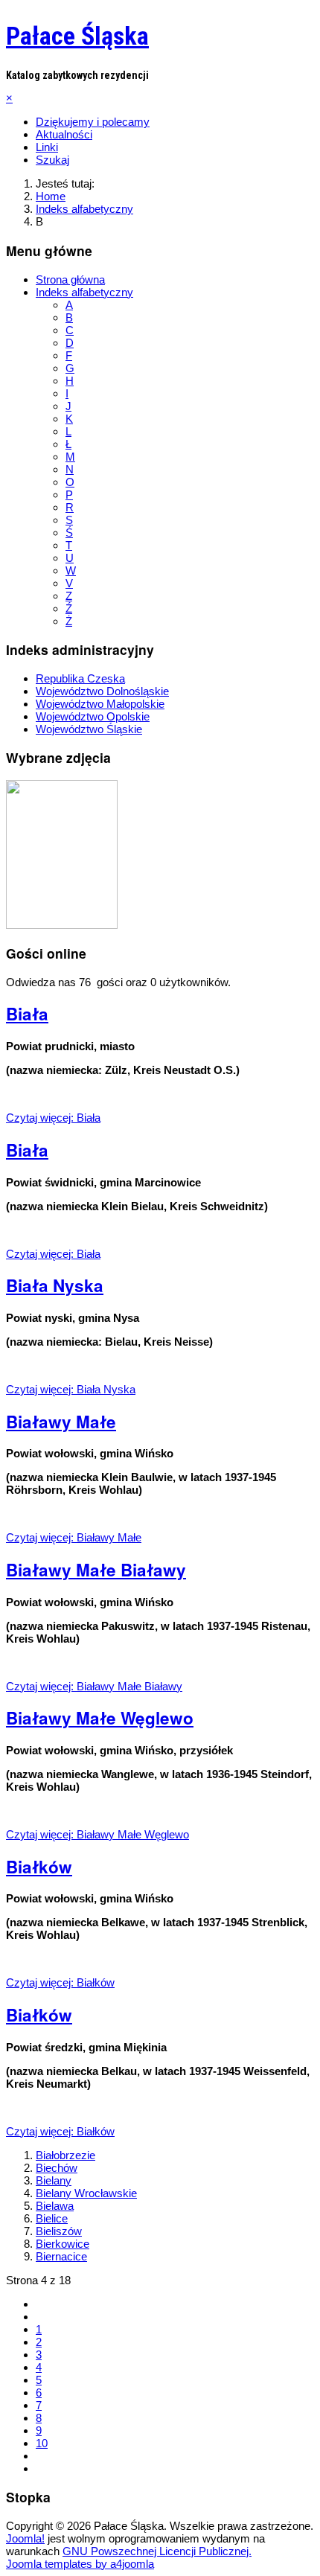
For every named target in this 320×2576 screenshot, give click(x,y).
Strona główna (70, 279)
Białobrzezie (65, 2155)
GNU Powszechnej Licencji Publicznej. (157, 2551)
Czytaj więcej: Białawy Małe (74, 1537)
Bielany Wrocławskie (86, 2193)
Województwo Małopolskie (100, 704)
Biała (27, 1014)
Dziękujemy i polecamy (93, 122)
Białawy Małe (61, 1422)
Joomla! (25, 2538)
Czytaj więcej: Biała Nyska (71, 1389)
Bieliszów (59, 2231)
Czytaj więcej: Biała (53, 1118)
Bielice (52, 2218)
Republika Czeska (80, 678)
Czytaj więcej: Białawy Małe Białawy (94, 1686)
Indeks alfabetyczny (84, 292)
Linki (47, 147)
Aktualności (64, 134)
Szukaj (52, 160)
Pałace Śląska (77, 36)
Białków (39, 1867)
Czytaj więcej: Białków (60, 1982)
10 (42, 2443)
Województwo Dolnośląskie (102, 691)
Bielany (54, 2180)
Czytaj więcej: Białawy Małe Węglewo (97, 1834)
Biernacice (61, 2256)
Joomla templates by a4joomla (80, 2564)
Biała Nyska (55, 1285)
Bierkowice (63, 2244)
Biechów (57, 2168)
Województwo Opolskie (93, 716)
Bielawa (55, 2206)
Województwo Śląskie (89, 729)
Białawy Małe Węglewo (100, 1718)
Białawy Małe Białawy (96, 1570)
